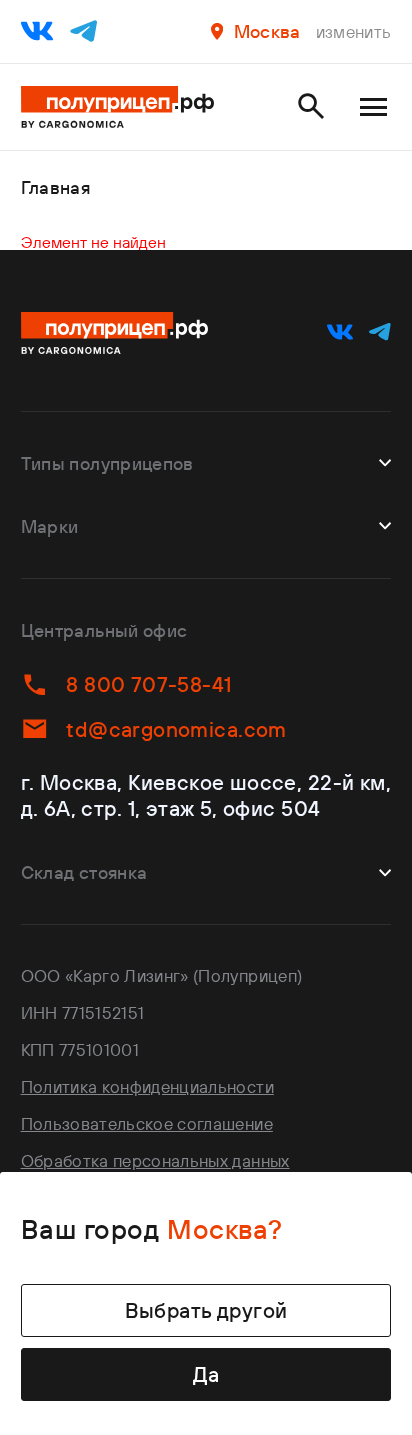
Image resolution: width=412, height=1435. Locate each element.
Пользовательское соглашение (147, 1123)
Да (206, 1374)
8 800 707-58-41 (148, 684)
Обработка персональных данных (155, 1160)
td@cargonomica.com (176, 729)
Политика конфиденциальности (147, 1086)
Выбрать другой (206, 1310)
